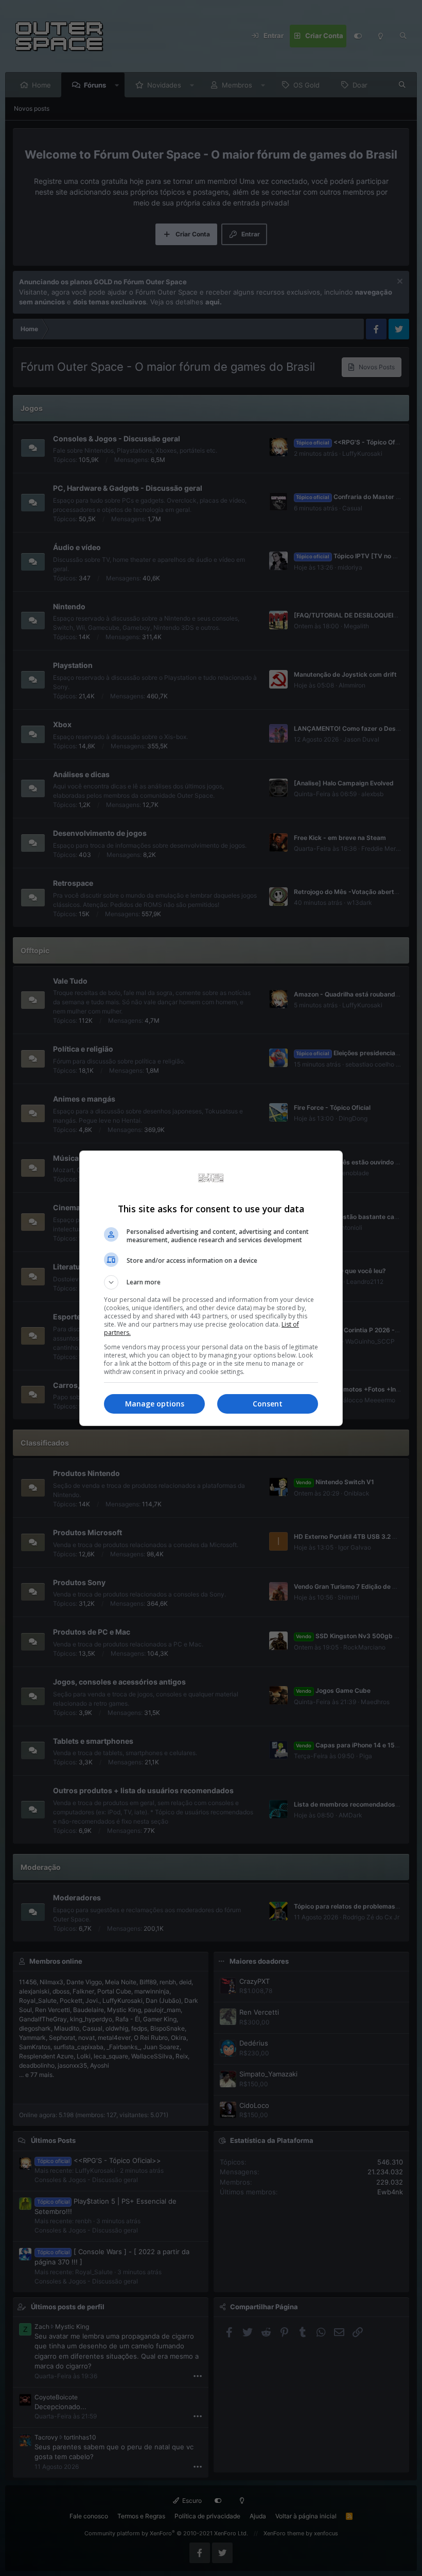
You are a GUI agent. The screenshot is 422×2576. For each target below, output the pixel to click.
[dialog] (211, 1288)
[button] (211, 1282)
